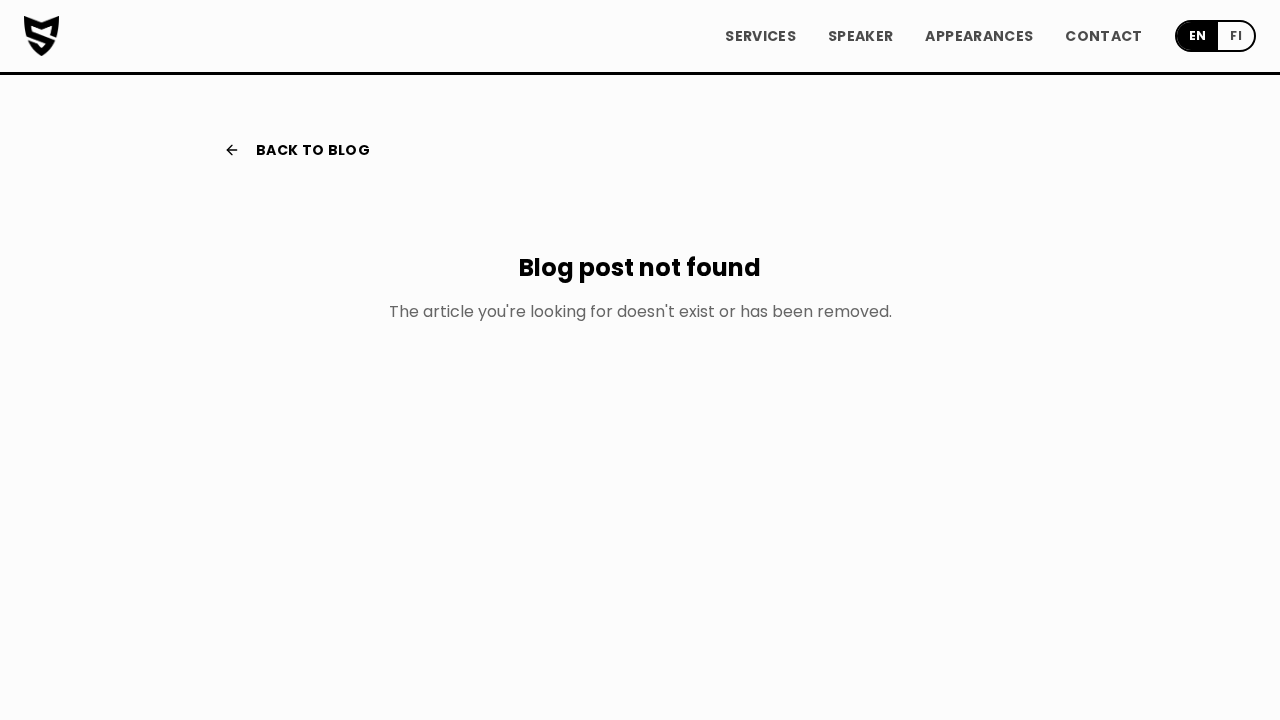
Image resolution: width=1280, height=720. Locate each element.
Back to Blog (313, 150)
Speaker (860, 36)
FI (1236, 35)
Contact (1103, 36)
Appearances (979, 36)
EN (1198, 35)
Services (760, 36)
